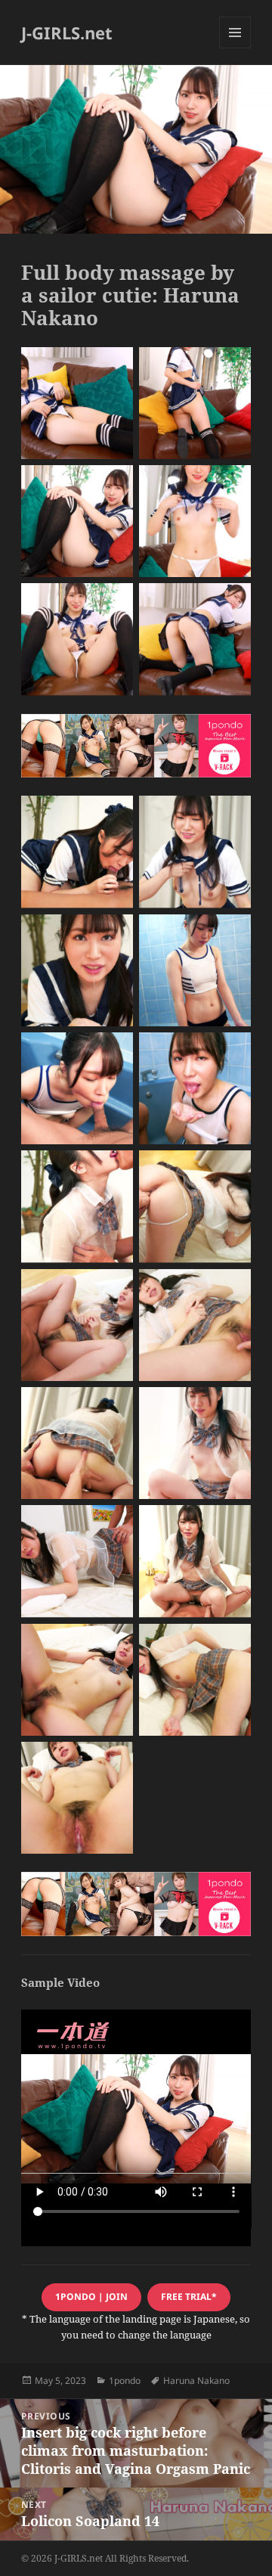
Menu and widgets (235, 48)
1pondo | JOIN (91, 2297)
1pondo (125, 2380)
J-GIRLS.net (67, 33)
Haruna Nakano (196, 2380)
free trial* (189, 2297)
